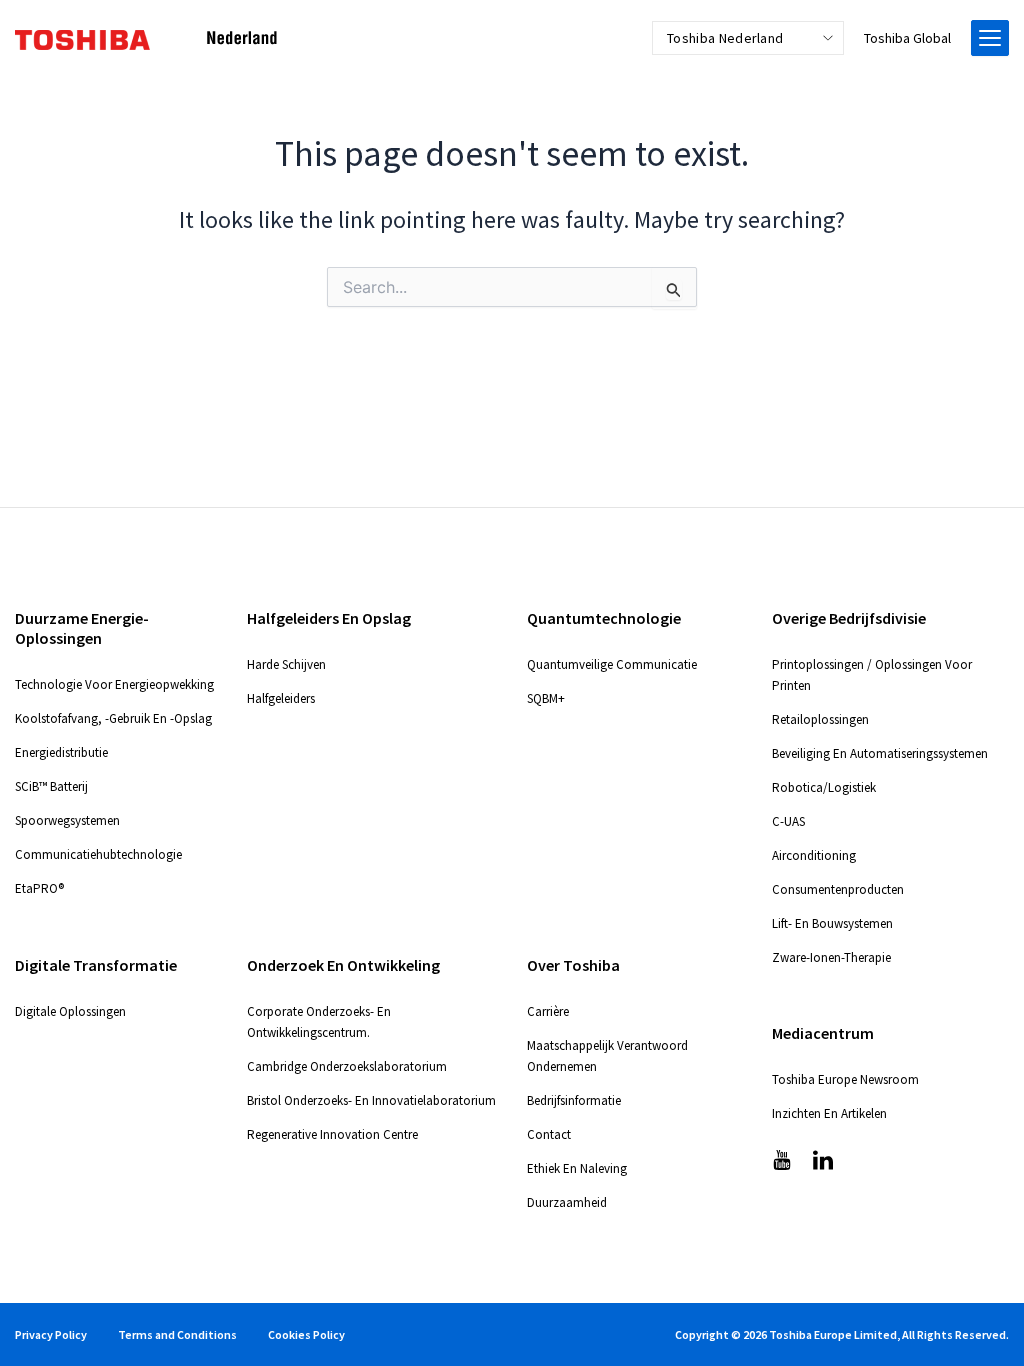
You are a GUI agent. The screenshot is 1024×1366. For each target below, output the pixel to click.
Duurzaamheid (567, 1202)
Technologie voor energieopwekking (114, 684)
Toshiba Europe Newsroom (845, 1079)
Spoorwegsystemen (67, 820)
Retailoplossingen (820, 719)
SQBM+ (546, 698)
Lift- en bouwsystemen (832, 923)
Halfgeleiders (281, 698)
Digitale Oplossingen (70, 1011)
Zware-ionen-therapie (831, 957)
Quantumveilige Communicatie (612, 664)
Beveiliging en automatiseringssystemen (880, 753)
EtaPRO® (39, 888)
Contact (549, 1134)
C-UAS (788, 821)
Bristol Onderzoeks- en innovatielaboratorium (371, 1100)
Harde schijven (286, 664)
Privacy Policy (51, 1334)
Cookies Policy (306, 1334)
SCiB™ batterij (51, 786)
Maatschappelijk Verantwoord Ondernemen (607, 1056)
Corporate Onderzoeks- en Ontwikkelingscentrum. (319, 1022)
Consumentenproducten (838, 889)
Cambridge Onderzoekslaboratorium (347, 1066)
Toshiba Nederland (725, 38)
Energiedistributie (61, 752)
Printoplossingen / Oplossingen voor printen (872, 675)
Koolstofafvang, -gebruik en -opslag (113, 718)
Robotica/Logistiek (824, 787)
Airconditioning (814, 855)
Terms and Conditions (177, 1334)
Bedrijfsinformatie (574, 1100)
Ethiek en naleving (577, 1168)
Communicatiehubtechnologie (98, 854)
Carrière (548, 1011)
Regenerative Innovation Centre (332, 1134)
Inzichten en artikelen (829, 1113)
